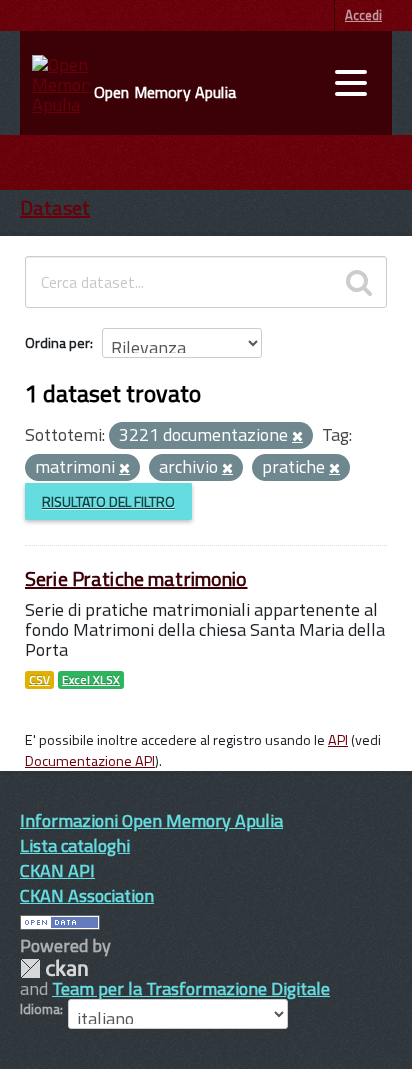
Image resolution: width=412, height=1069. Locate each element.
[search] (359, 282)
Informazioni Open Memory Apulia (151, 820)
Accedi (363, 15)
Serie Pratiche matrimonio (136, 578)
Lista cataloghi (75, 845)
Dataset (55, 207)
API (338, 740)
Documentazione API (90, 761)
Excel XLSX (91, 680)
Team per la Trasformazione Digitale (191, 988)
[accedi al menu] (351, 83)
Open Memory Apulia (165, 92)
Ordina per (57, 342)
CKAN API (57, 870)
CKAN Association (87, 895)
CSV (39, 680)
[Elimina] (297, 437)
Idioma (40, 1009)
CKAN (54, 968)
